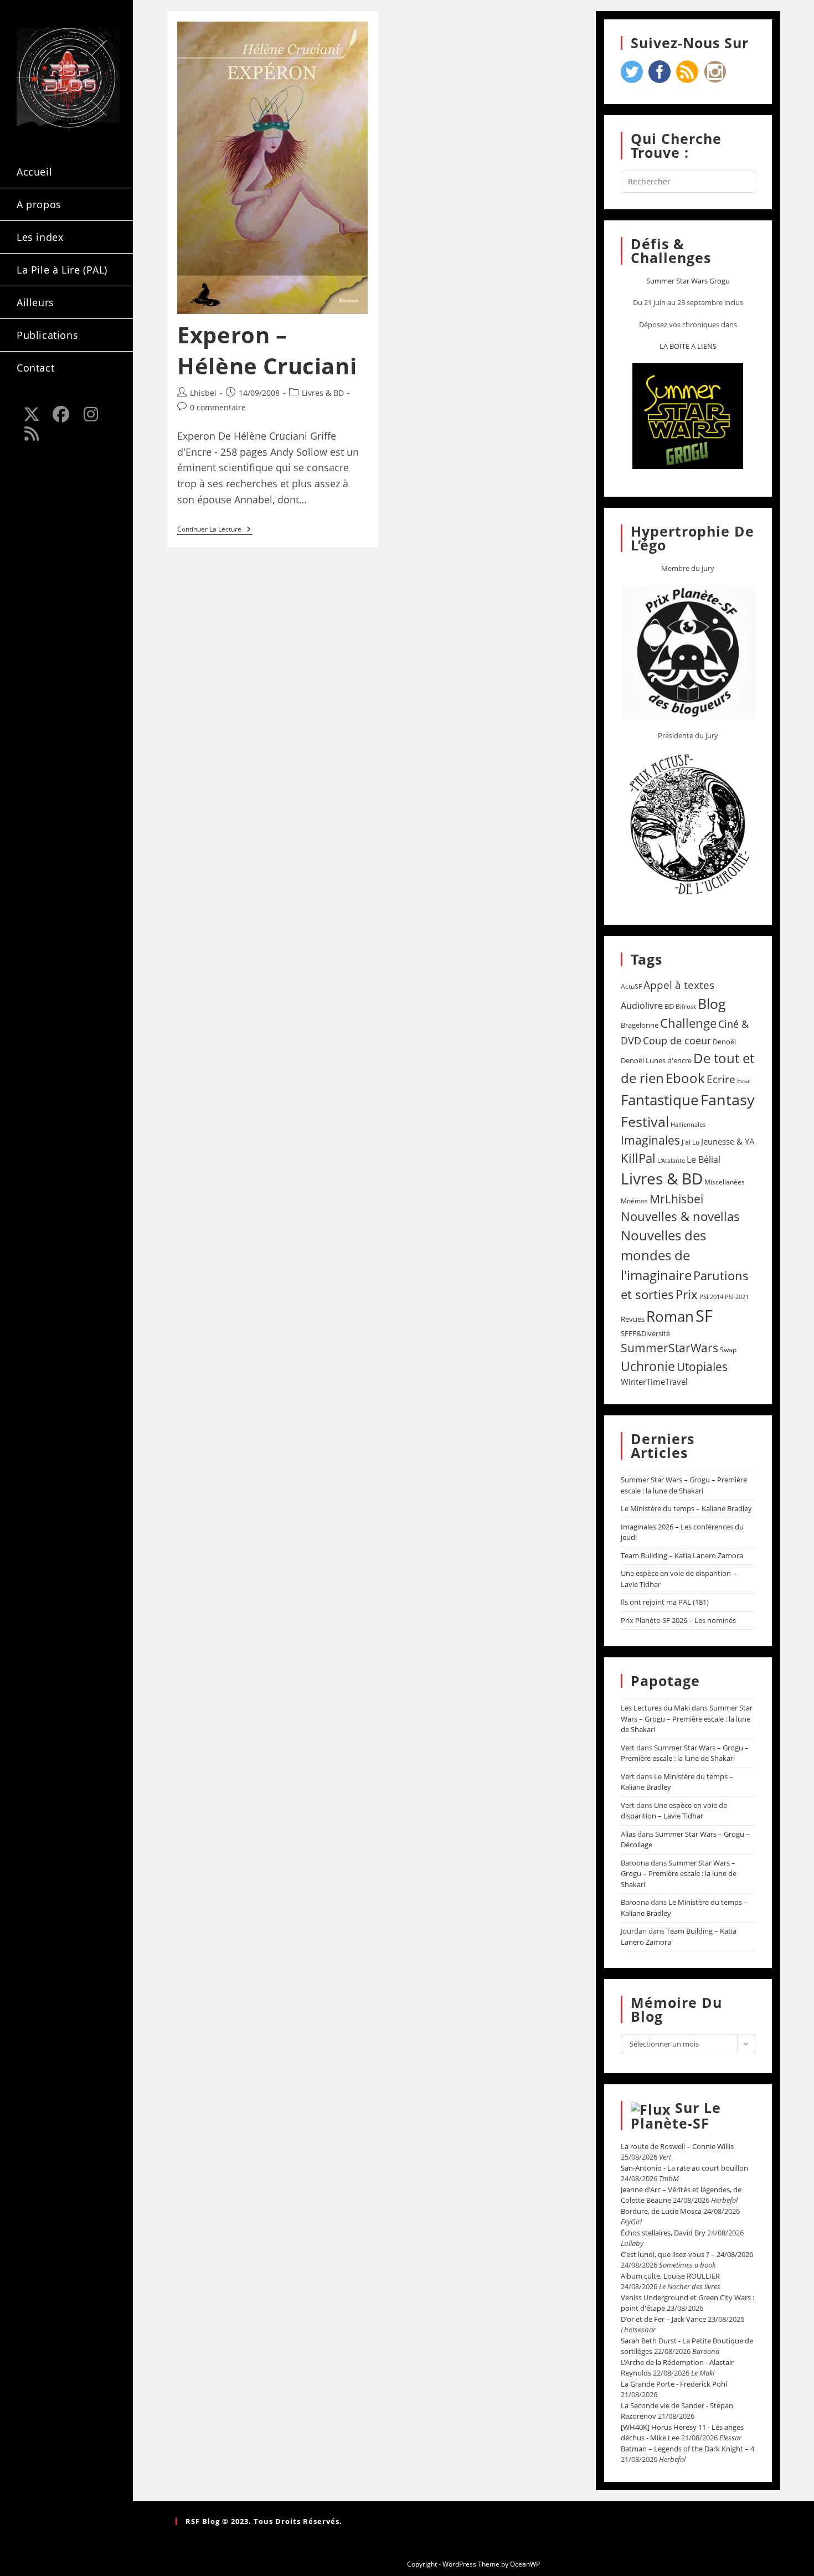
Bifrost (686, 1006)
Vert (628, 1748)
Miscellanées (725, 1182)
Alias (628, 1834)
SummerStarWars (669, 1348)
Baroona (635, 1863)
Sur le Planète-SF (676, 2115)
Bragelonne (640, 1025)
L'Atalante (671, 1161)
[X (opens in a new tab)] (32, 414)
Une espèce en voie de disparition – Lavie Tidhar (674, 1811)
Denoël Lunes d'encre (656, 1060)
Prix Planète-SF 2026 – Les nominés (678, 1620)
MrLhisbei (676, 1199)
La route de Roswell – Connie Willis (677, 2146)
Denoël (724, 1042)
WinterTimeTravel (654, 1382)
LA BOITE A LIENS (688, 346)
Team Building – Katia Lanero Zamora (682, 1555)
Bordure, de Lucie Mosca (661, 2211)
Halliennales (688, 1124)
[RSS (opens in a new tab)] (32, 434)
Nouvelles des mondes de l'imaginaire (663, 1255)
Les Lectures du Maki (655, 1708)
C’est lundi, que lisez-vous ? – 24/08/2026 (687, 2254)
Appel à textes (679, 985)
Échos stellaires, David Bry (663, 2233)
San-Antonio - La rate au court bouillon (684, 2168)
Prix (687, 1294)
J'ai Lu (691, 1142)
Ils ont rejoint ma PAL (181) (665, 1602)
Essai (744, 1081)
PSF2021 (737, 1297)
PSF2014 (711, 1297)
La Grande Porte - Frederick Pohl (674, 2384)
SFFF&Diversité (645, 1333)
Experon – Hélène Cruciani (267, 350)
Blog (712, 1003)
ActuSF (631, 986)
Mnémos (634, 1201)
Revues (633, 1319)
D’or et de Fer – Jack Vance (663, 2319)
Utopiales (702, 1367)
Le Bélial (704, 1160)
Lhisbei (203, 393)
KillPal (638, 1158)
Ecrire (721, 1079)
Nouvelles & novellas (680, 1216)
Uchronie (648, 1366)
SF (704, 1316)
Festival (645, 1121)
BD (669, 1006)
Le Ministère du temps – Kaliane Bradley (686, 1508)
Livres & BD (323, 393)
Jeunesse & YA (728, 1141)
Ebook (685, 1078)
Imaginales (650, 1140)
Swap (728, 1350)
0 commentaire (218, 407)
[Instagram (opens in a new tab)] (91, 414)
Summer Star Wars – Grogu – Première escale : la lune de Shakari (684, 1485)
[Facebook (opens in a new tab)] (61, 414)
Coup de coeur (677, 1040)
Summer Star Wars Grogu (688, 281)
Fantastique (660, 1100)
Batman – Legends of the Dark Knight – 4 (687, 2449)
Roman (670, 1317)
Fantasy (728, 1099)
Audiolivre (642, 1006)
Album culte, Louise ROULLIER (670, 2276)
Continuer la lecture (215, 530)
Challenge (688, 1023)
